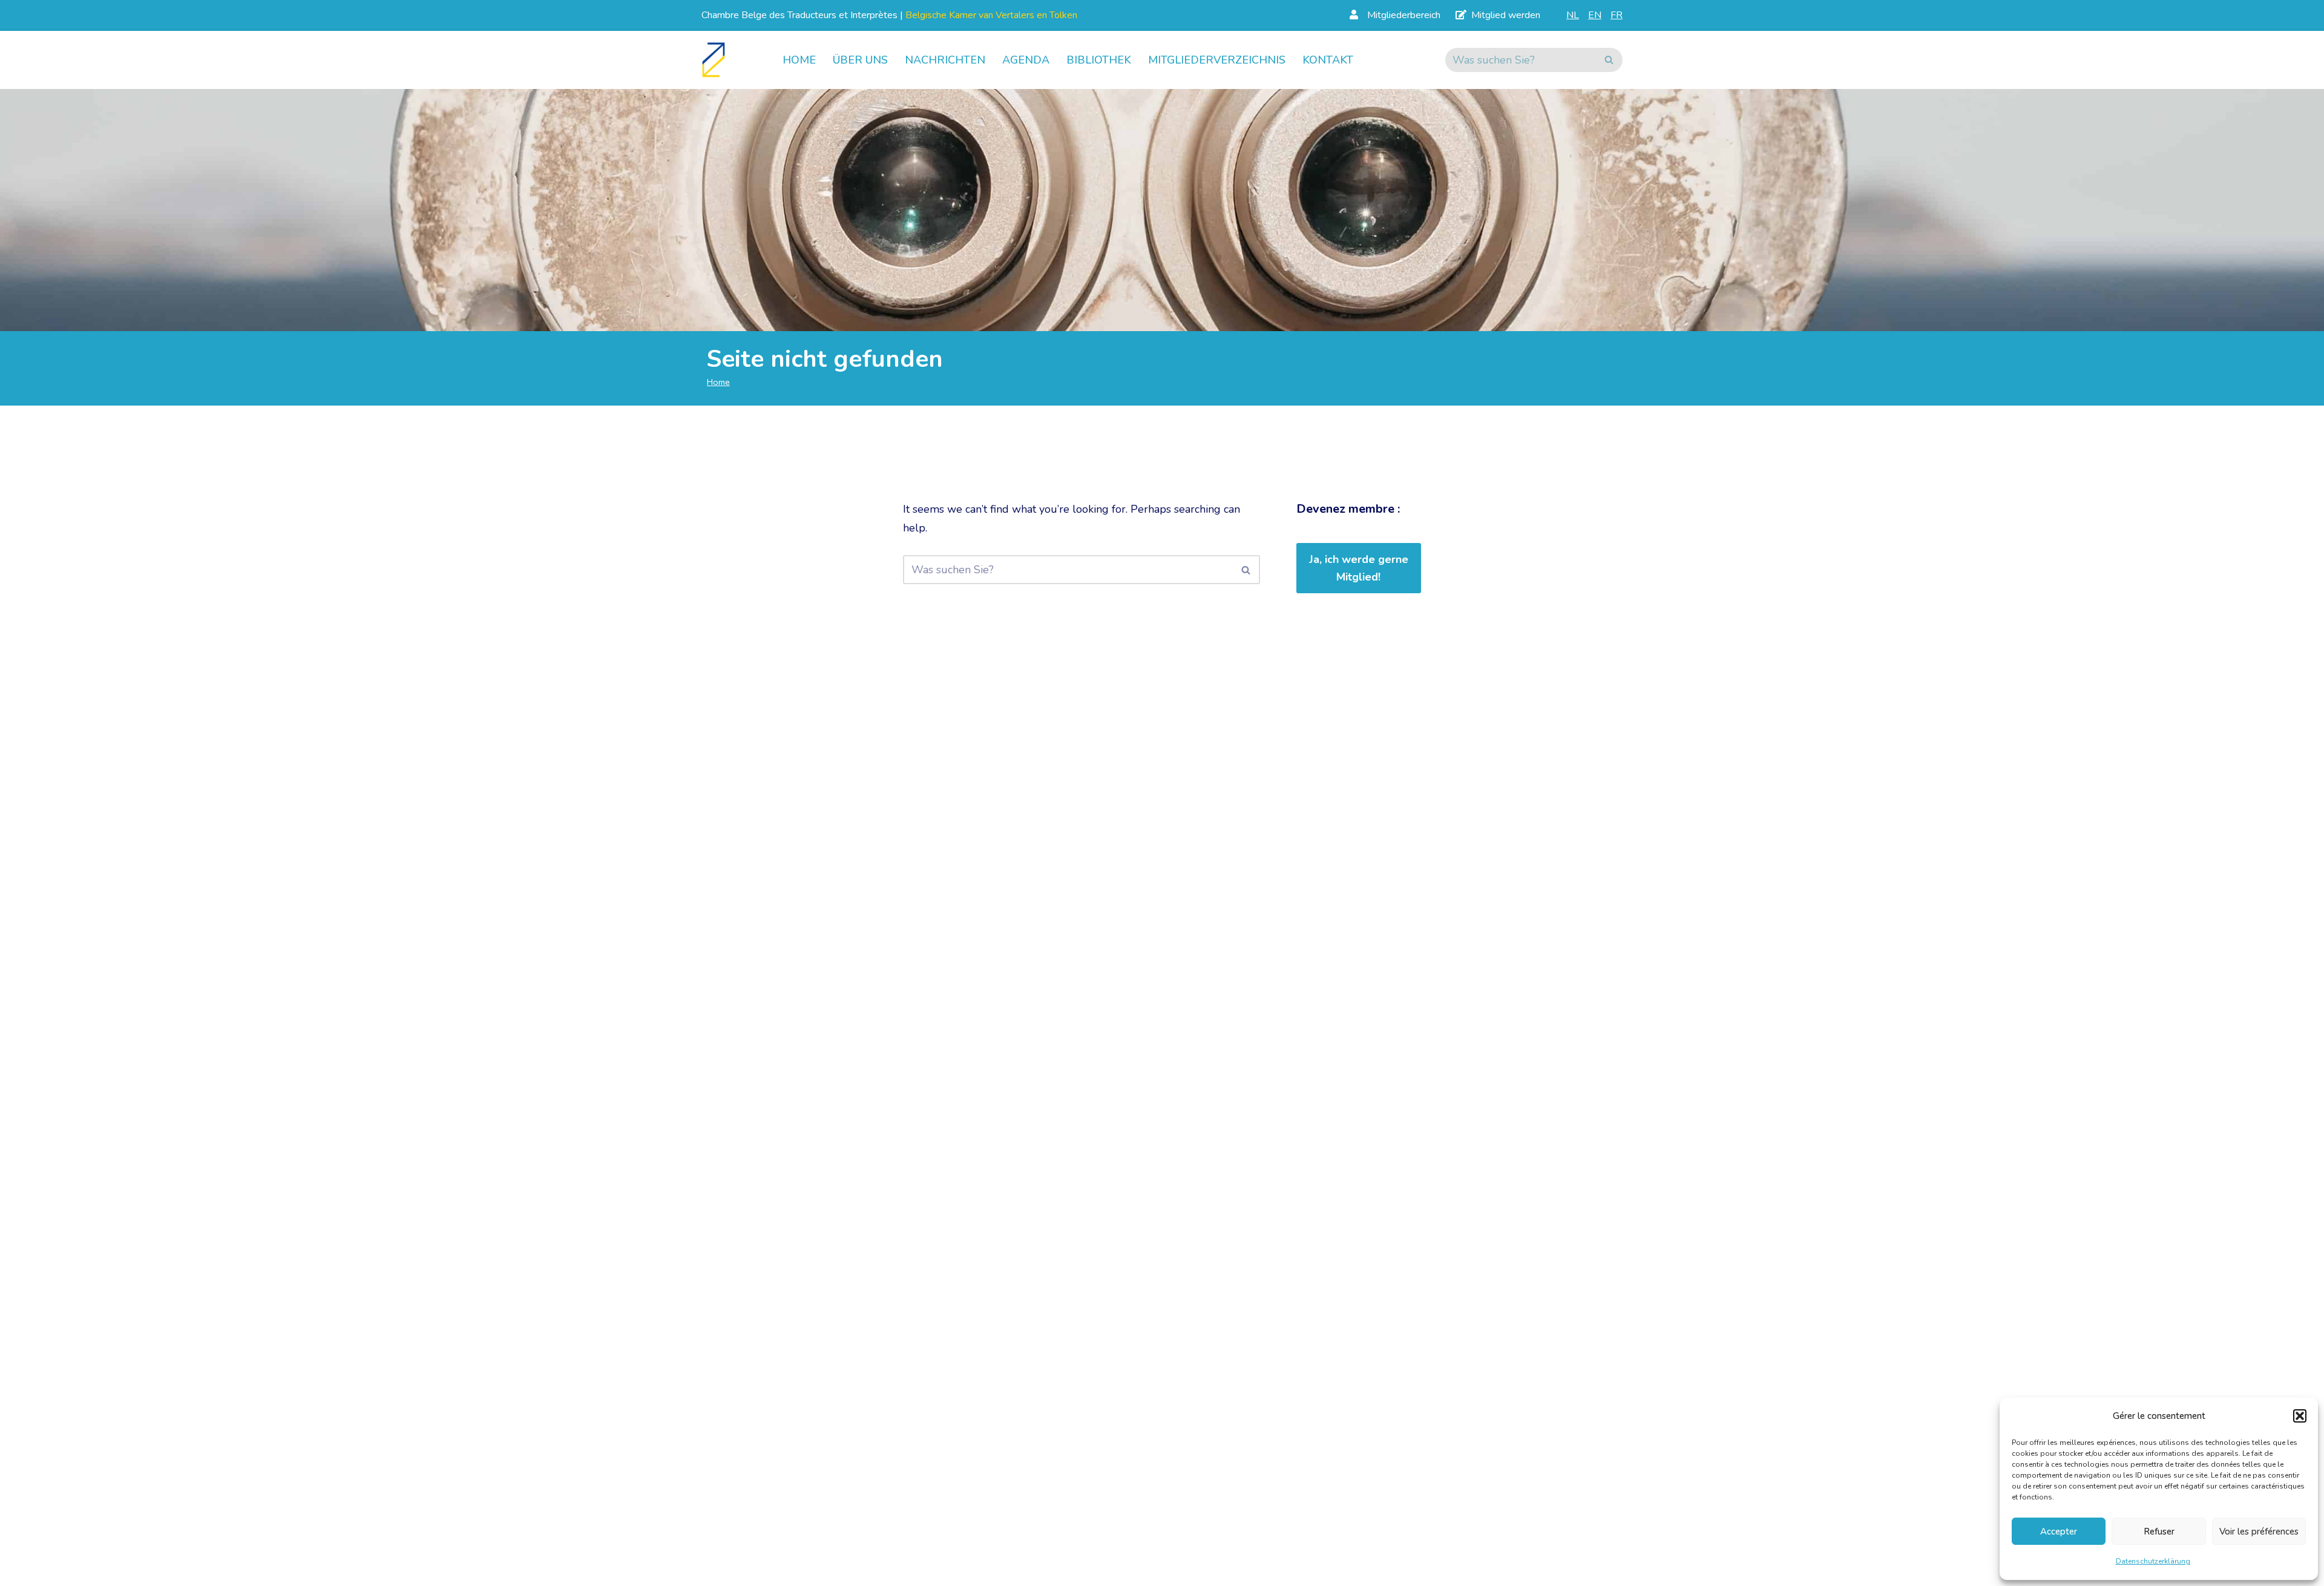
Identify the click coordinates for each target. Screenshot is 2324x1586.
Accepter (2059, 1532)
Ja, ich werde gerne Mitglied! (1359, 568)
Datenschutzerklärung (2153, 1561)
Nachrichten (945, 60)
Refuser (2159, 1532)
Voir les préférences (2259, 1532)
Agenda (1026, 60)
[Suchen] (1609, 60)
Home (799, 60)
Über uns (860, 60)
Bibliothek (1099, 60)
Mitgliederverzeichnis (1217, 60)
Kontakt (1328, 60)
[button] (2300, 1416)
